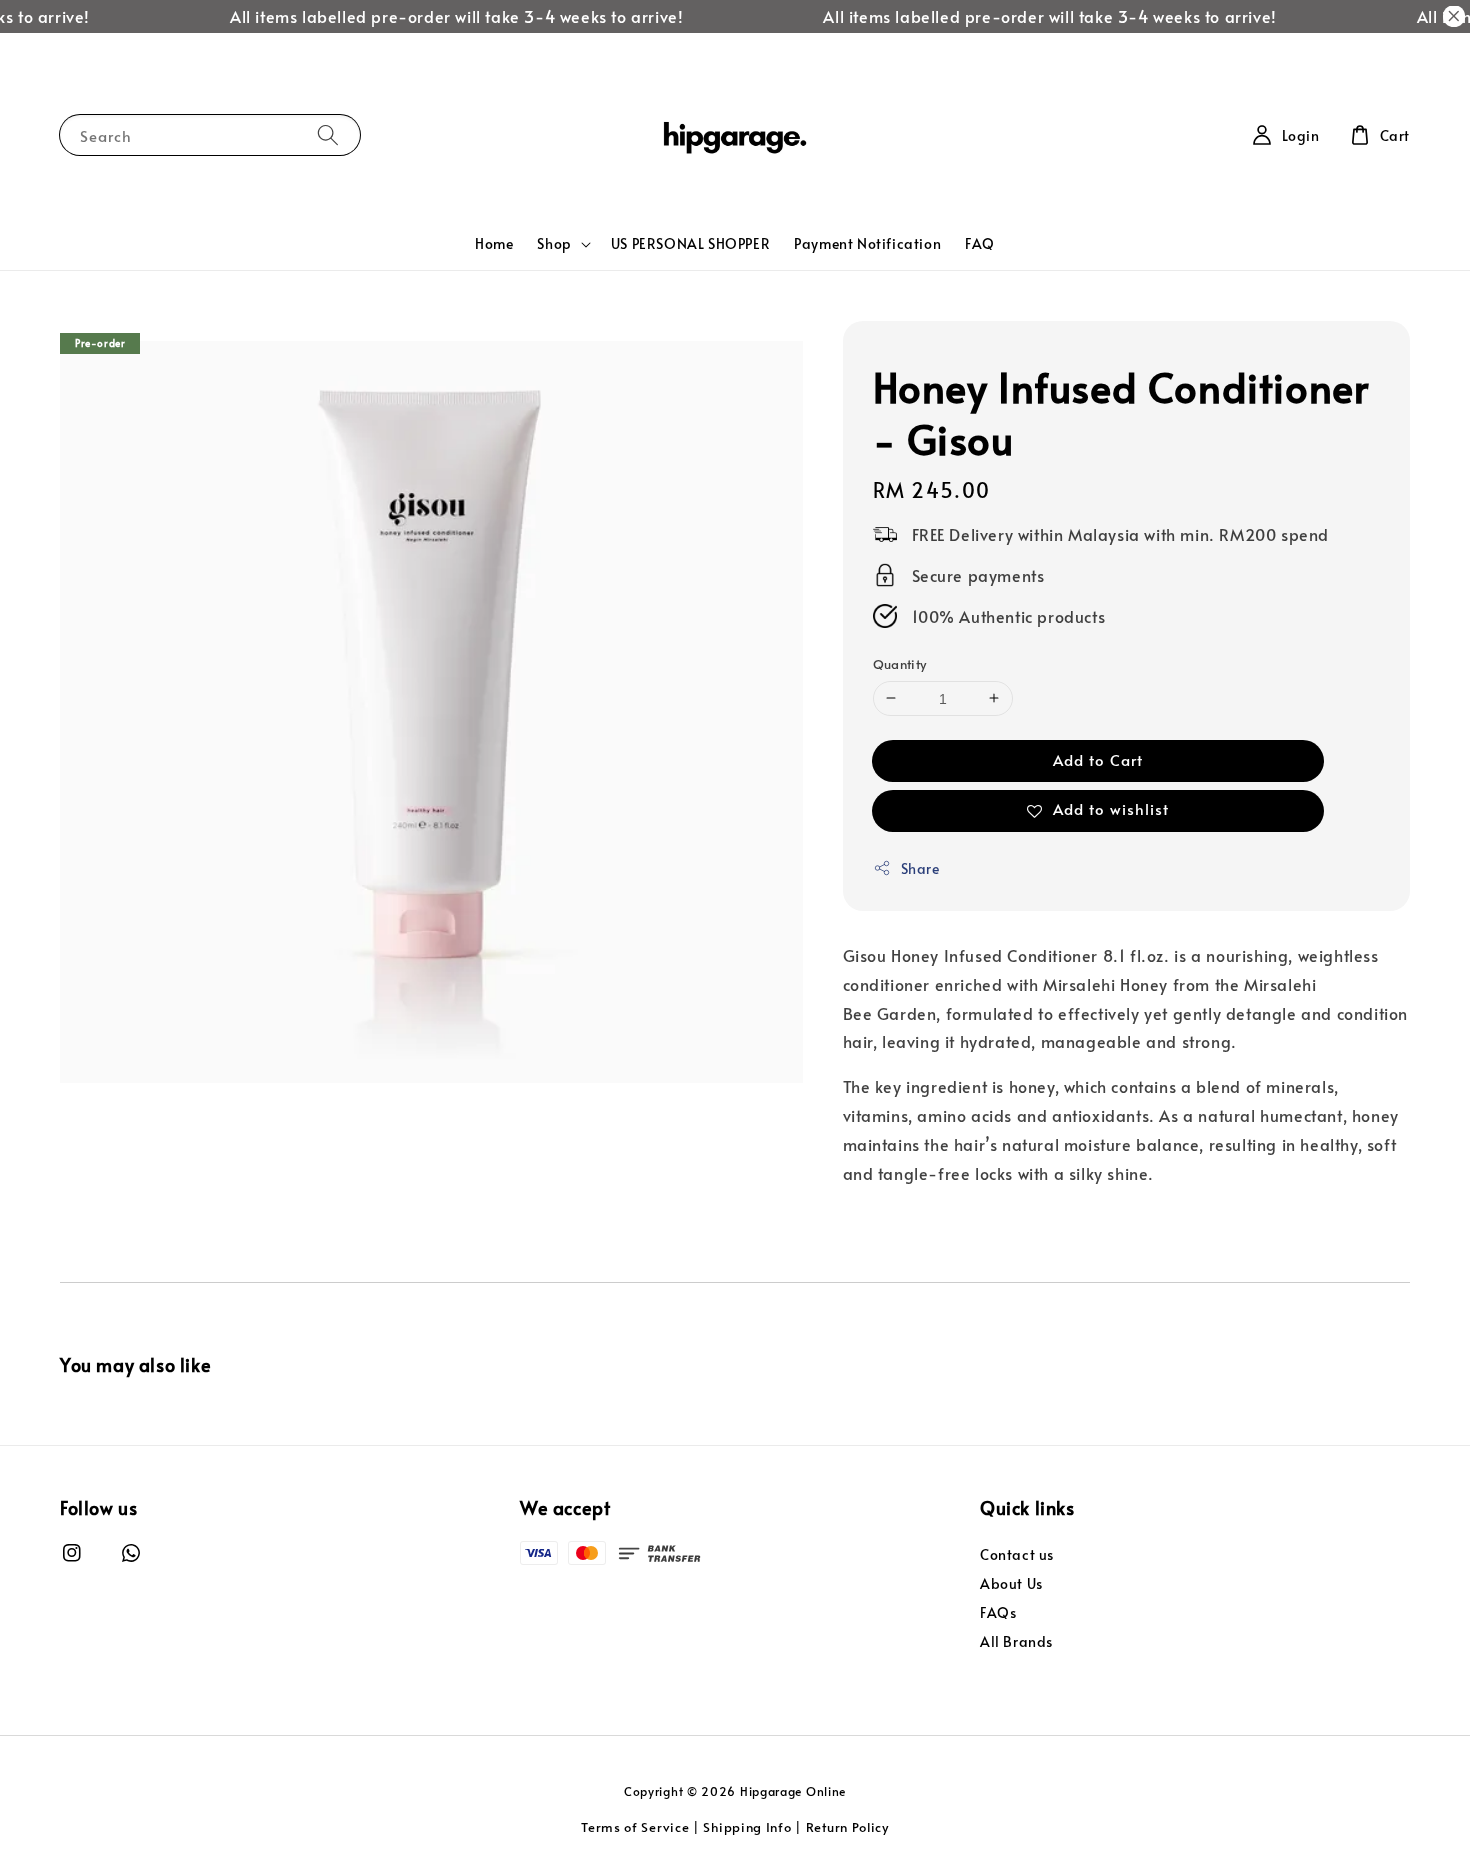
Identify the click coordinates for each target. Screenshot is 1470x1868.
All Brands (1016, 1641)
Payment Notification (867, 243)
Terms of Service (635, 1827)
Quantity (900, 664)
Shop (554, 244)
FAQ (980, 243)
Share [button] (920, 868)
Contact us (1017, 1555)
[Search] (328, 134)
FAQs (998, 1612)
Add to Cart (1098, 759)
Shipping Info (747, 1827)
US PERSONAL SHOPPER (690, 243)
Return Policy (847, 1827)
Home (494, 243)
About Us (1011, 1583)
